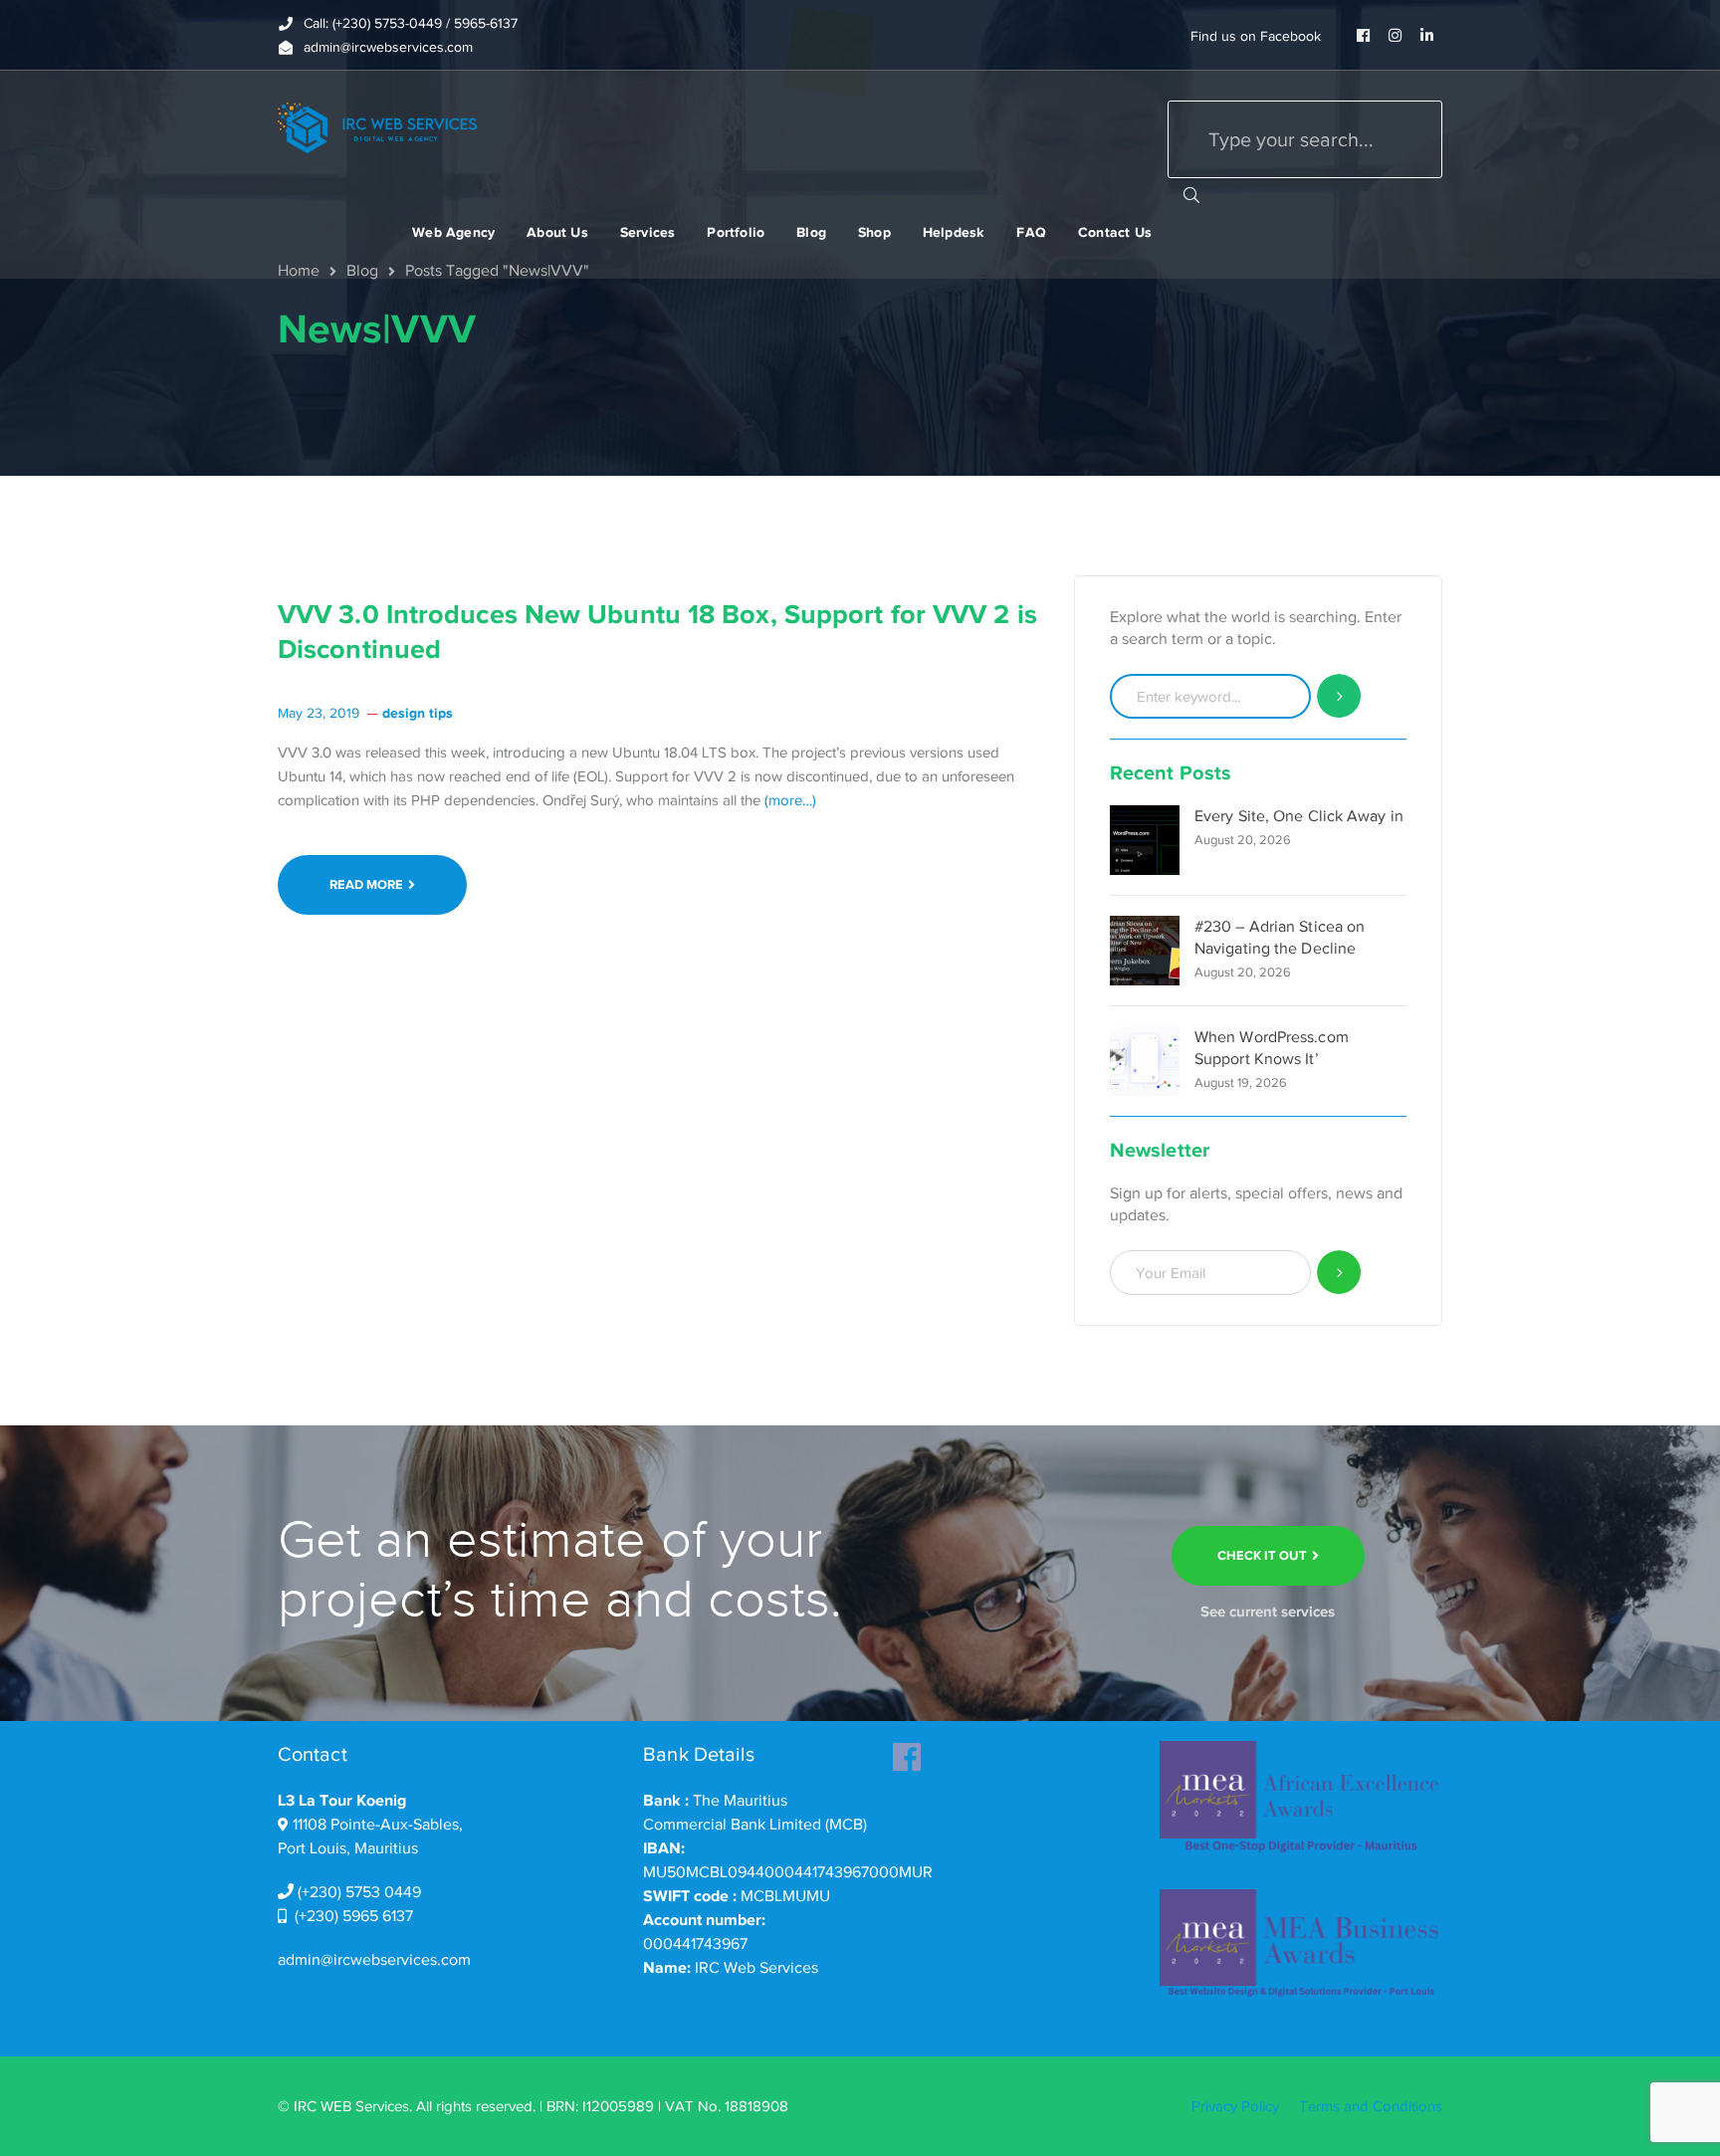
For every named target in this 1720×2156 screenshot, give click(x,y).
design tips (418, 713)
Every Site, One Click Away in (1299, 816)
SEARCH (1191, 194)
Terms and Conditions (1371, 2106)
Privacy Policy (1235, 2106)
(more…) (790, 800)
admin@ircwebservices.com (374, 1960)
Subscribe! (1339, 1273)
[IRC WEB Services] (377, 126)
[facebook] (907, 1751)
